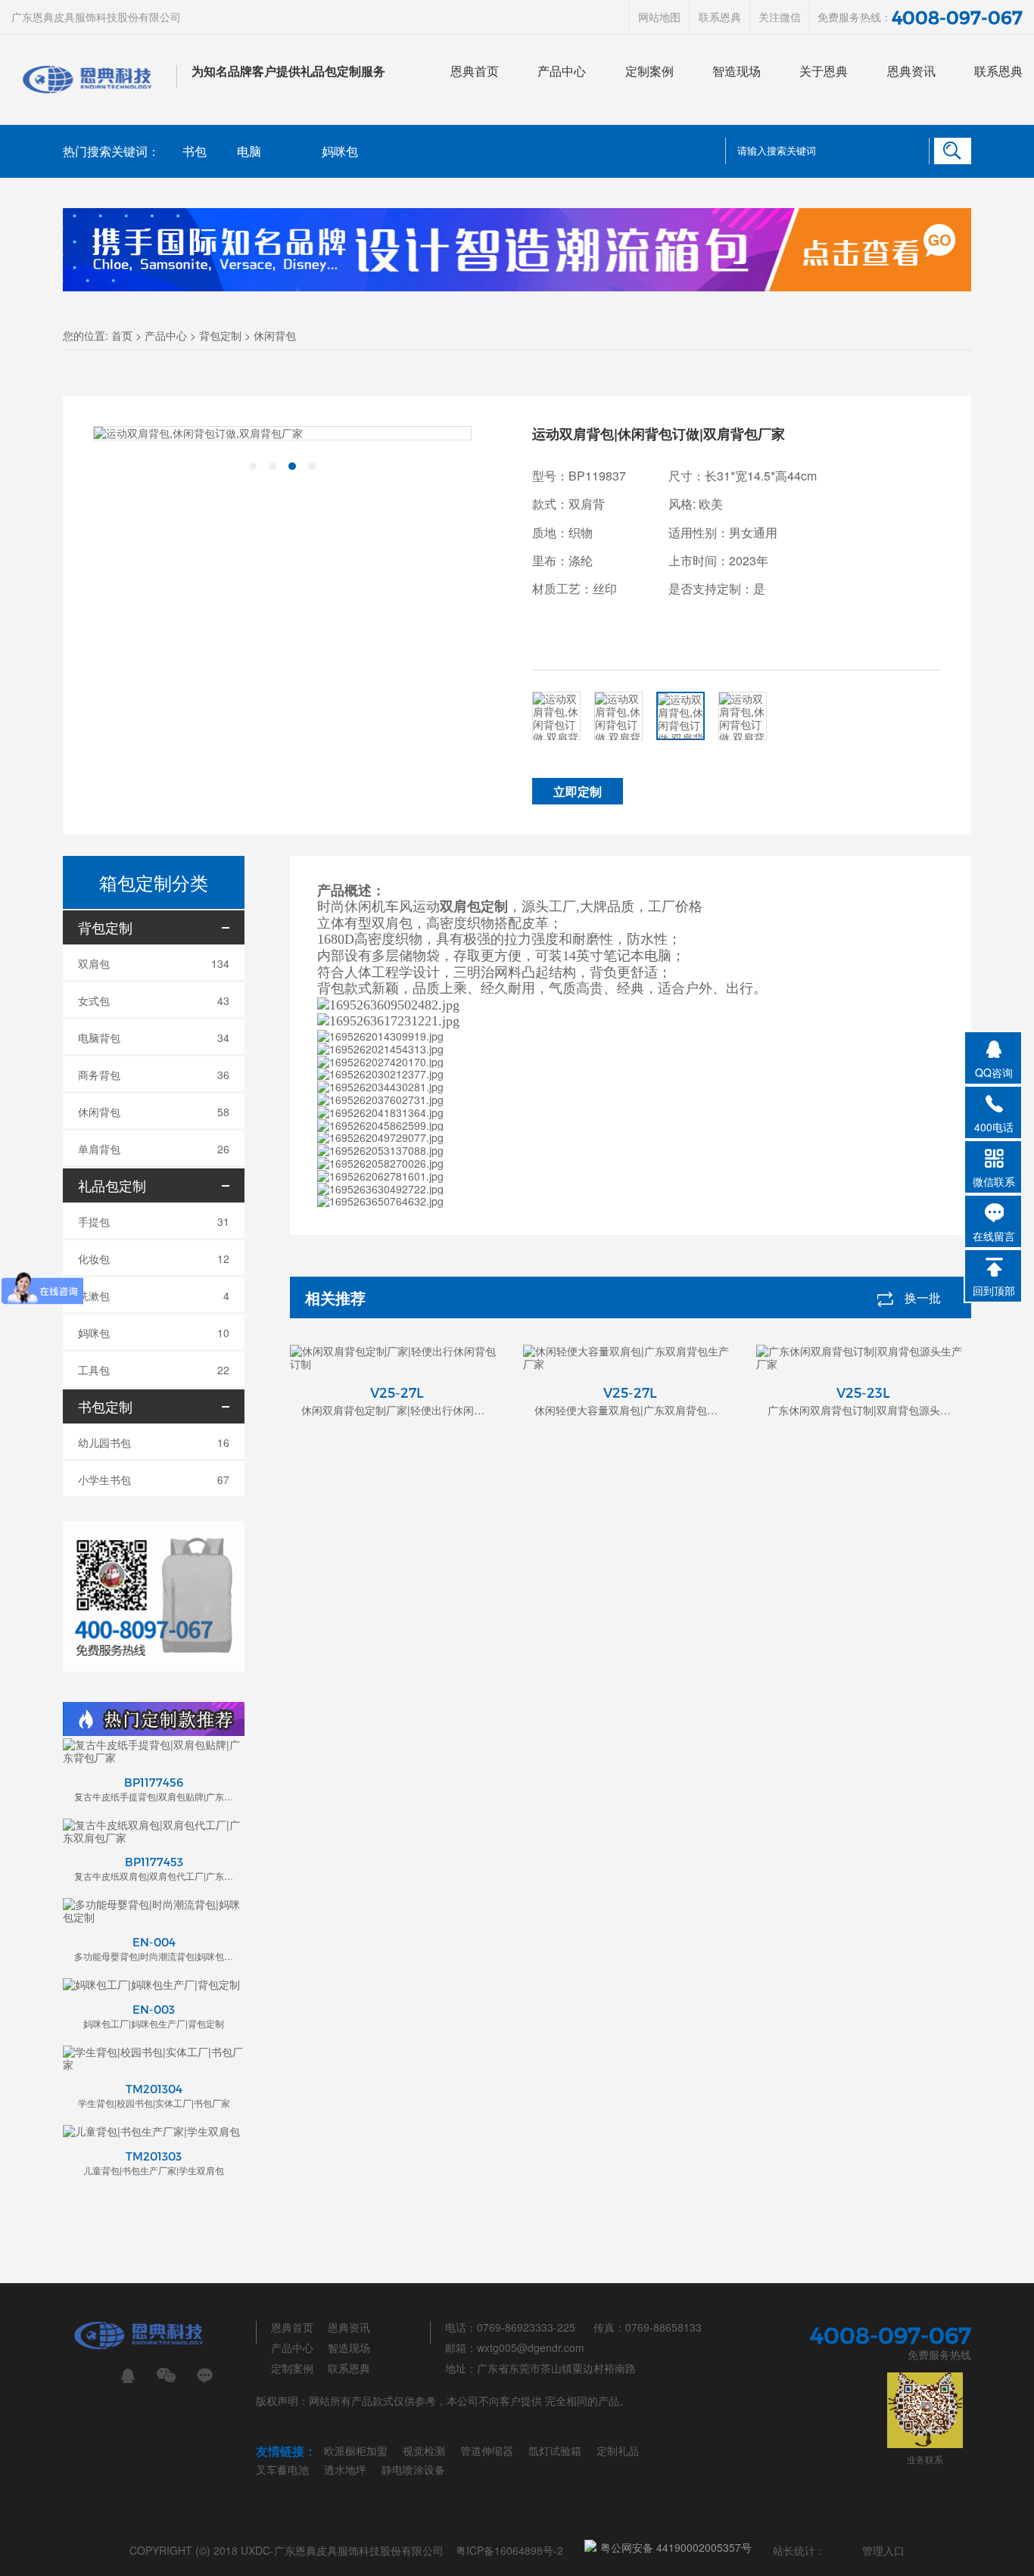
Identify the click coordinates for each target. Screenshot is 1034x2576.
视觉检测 (424, 2450)
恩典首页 (475, 71)
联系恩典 (720, 17)
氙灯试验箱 (555, 2450)
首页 (122, 335)
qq (128, 2376)
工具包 (154, 1370)
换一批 (923, 1297)
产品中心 (562, 71)
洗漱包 (154, 1296)
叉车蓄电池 (282, 2469)
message (205, 2376)
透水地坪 (345, 2469)
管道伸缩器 (487, 2450)
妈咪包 (340, 151)
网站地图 (659, 17)
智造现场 (737, 71)
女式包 (154, 1000)
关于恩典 (824, 71)
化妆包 (154, 1258)
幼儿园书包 (154, 1442)
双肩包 (154, 963)
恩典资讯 (911, 71)
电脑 (249, 151)
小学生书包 (154, 1479)
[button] (253, 466)
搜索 (952, 151)
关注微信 (780, 17)
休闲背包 (275, 335)
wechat (166, 2376)
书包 (195, 151)
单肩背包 (154, 1149)
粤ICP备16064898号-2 (509, 2550)
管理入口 (883, 2550)
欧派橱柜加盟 (356, 2450)
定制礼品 (618, 2450)
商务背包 (154, 1075)
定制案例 (649, 71)
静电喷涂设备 (413, 2469)
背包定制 (220, 335)
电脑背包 (154, 1038)
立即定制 (578, 791)
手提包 (154, 1221)
